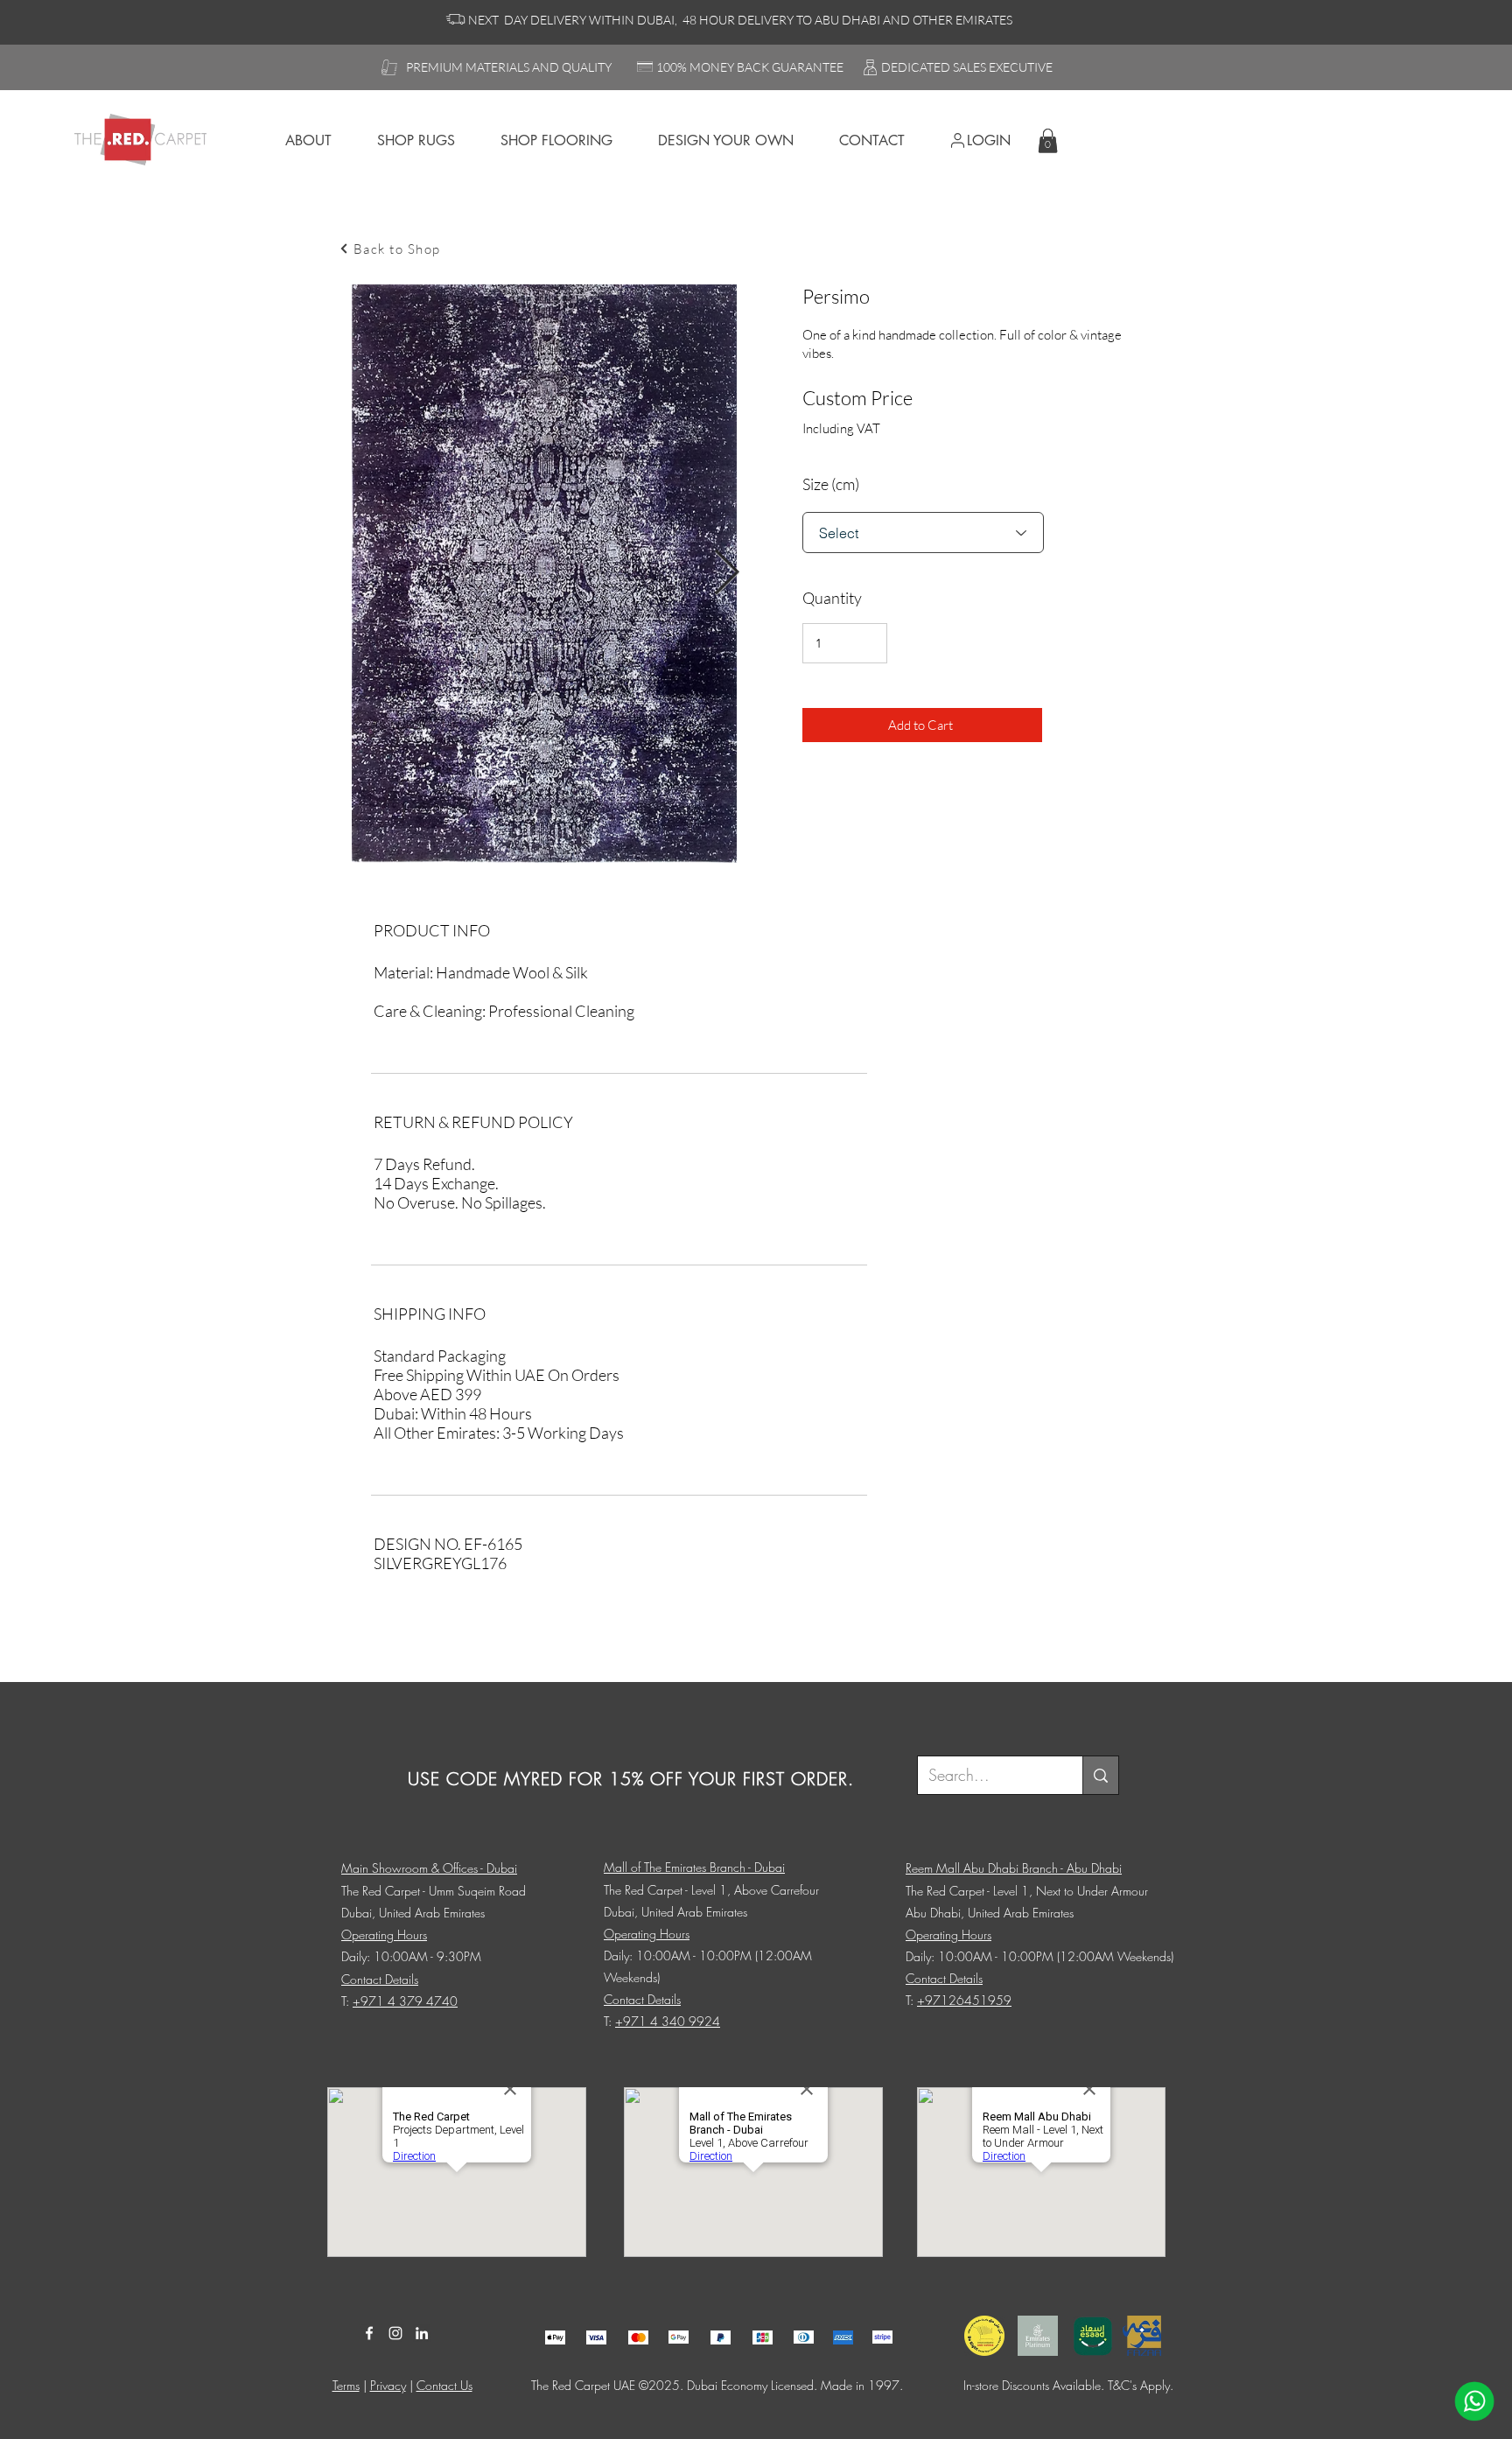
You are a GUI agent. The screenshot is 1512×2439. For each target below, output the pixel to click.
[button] (1048, 140)
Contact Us (444, 2385)
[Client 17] (555, 2337)
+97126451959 (964, 2000)
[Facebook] (369, 2333)
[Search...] (1100, 1775)
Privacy (388, 2385)
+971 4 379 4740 (405, 2001)
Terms (346, 2385)
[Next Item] (727, 574)
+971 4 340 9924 (668, 2021)
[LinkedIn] (422, 2333)
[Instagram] (395, 2333)
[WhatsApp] (1474, 2401)
